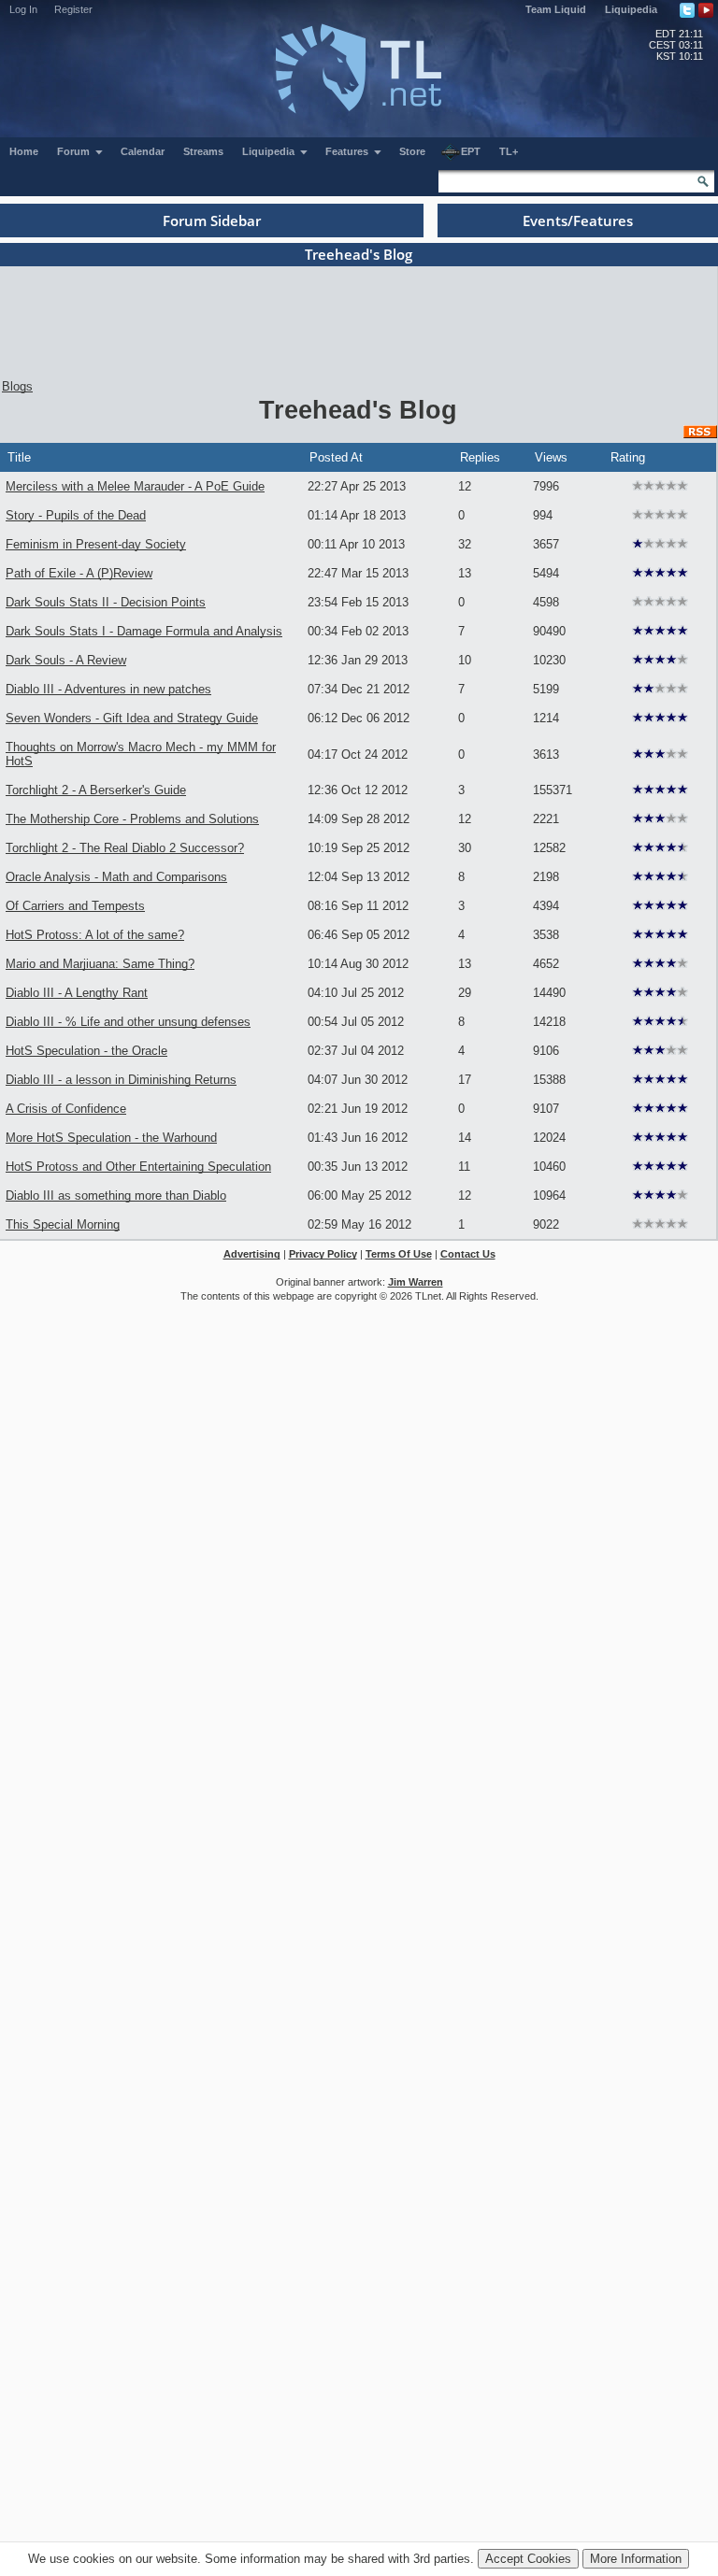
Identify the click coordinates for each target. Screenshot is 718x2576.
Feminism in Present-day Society (96, 544)
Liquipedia (631, 9)
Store (412, 151)
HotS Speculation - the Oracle (86, 1051)
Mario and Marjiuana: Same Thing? (100, 964)
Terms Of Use (399, 1254)
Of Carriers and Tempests (75, 906)
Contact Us (468, 1254)
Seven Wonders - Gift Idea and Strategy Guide (132, 718)
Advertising (252, 1254)
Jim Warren (416, 1282)
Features (348, 151)
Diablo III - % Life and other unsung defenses (128, 1022)
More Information (636, 2559)
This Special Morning (63, 1224)
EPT (471, 151)
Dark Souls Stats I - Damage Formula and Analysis (144, 631)
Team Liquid (556, 9)
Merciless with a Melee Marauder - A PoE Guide (135, 486)
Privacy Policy (323, 1254)
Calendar (143, 151)
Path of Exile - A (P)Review (79, 573)
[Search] (703, 181)
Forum (75, 151)
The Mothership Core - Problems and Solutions (132, 819)
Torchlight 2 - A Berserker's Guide (96, 790)
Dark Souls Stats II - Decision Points (106, 602)
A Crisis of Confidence (66, 1109)
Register (73, 9)
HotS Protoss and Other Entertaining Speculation (138, 1167)
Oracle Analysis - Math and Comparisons (116, 877)
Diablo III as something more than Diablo (116, 1195)
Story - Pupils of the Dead (76, 515)
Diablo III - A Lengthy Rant (77, 993)
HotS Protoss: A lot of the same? (95, 935)
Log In (23, 9)
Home (24, 151)
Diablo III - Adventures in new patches (108, 689)
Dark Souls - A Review (66, 660)
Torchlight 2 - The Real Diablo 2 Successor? (125, 848)
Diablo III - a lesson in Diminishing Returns (121, 1080)
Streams (203, 151)
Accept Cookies (528, 2559)
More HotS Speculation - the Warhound (111, 1138)
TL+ (509, 151)
